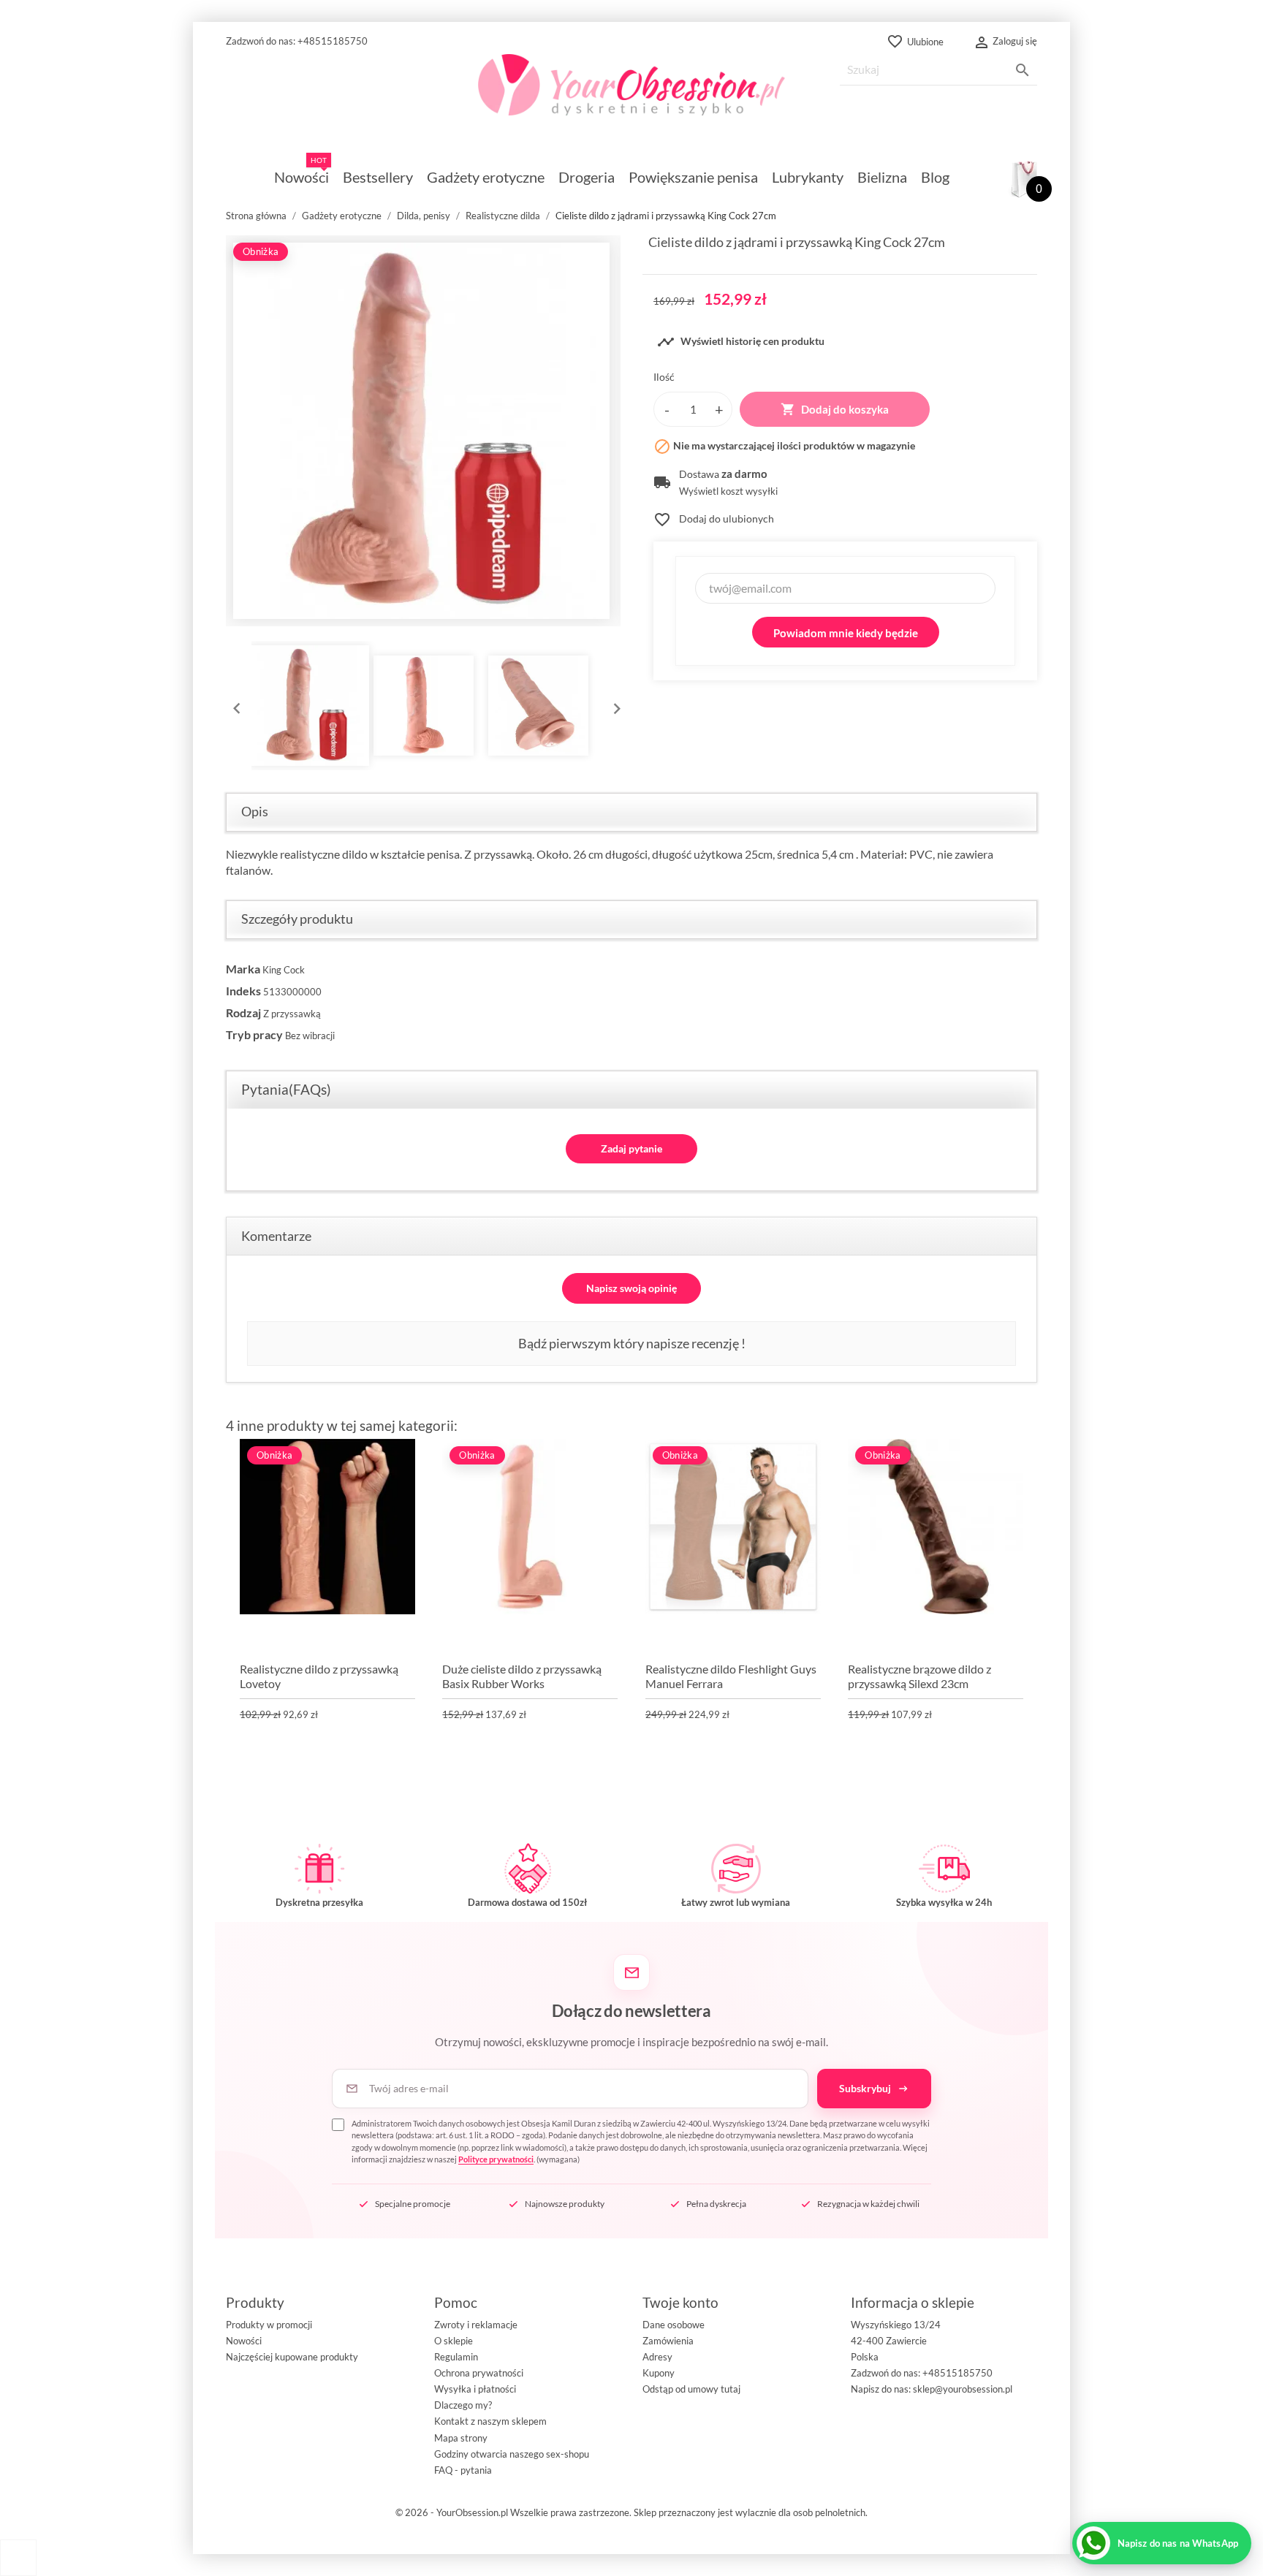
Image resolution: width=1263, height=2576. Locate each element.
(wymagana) (641, 2142)
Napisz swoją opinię (631, 1288)
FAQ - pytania (463, 2470)
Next (613, 705)
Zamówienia (668, 2341)
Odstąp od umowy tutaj (691, 2389)
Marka (243, 969)
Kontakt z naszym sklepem (490, 2421)
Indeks (243, 991)
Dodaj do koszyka (835, 409)
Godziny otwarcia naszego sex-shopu (512, 2454)
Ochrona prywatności (479, 2373)
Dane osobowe (674, 2325)
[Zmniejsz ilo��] (667, 409)
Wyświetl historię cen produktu (741, 342)
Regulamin (456, 2357)
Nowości (244, 2341)
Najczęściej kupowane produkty (292, 2357)
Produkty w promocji (269, 2325)
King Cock (284, 970)
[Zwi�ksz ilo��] (719, 409)
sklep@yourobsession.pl (963, 2389)
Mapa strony (461, 2438)
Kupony (659, 2373)
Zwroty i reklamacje (476, 2325)
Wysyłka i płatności (475, 2389)
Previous (233, 705)
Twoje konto (680, 2302)
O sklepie (454, 2341)
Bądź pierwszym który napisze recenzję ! (632, 1343)
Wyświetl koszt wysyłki (728, 491)
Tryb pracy (254, 1034)
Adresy (657, 2357)
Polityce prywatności (496, 2159)
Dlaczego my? (463, 2405)
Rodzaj (243, 1012)
